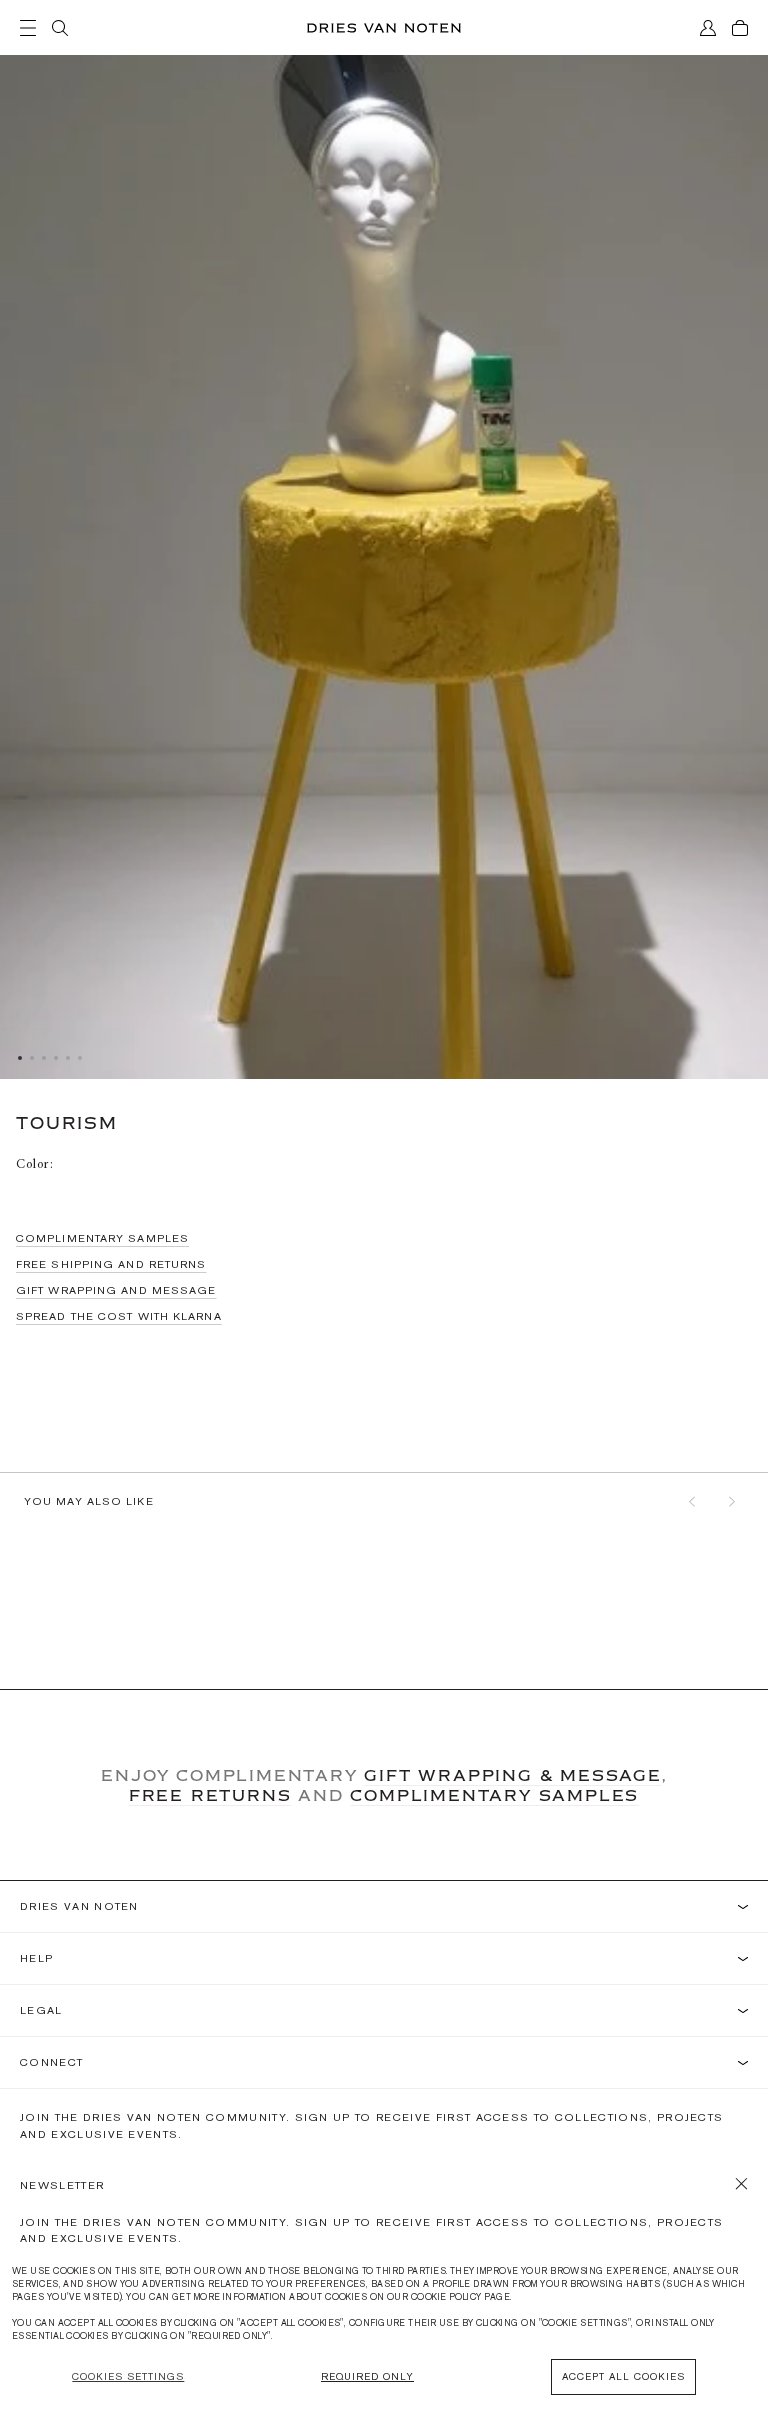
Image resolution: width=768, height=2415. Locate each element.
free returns (210, 1795)
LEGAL (41, 2010)
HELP (36, 1958)
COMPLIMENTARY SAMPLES (102, 1238)
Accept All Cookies (623, 2376)
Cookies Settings (128, 2376)
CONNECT (51, 2062)
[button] (692, 1501)
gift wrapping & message (512, 1775)
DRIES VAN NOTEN (79, 1906)
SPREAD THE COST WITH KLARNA (119, 1316)
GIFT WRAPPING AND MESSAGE (116, 1290)
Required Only (367, 2376)
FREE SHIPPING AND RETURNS (111, 1264)
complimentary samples (494, 1795)
